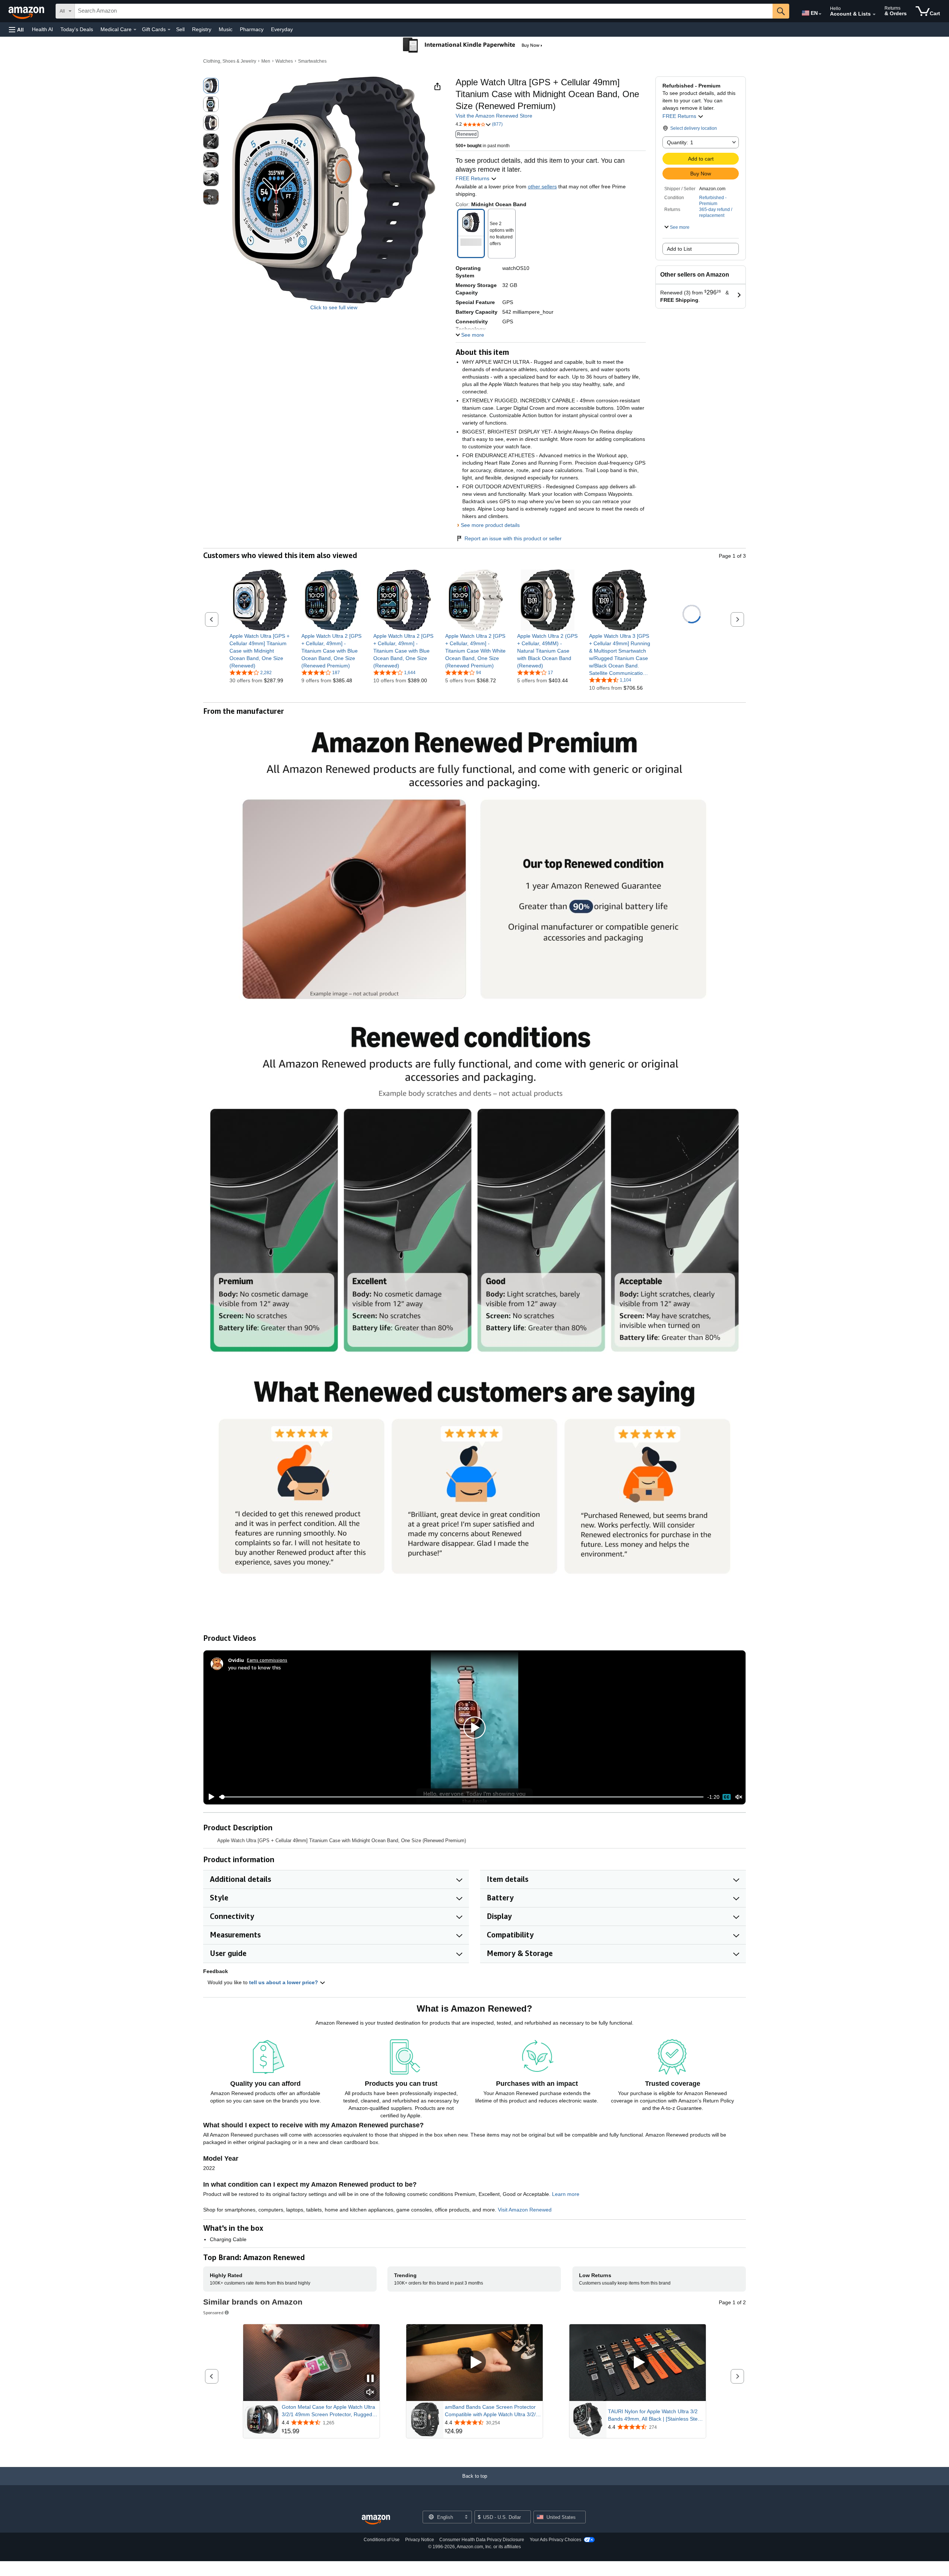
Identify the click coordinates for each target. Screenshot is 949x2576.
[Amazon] (27, 11)
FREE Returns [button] (680, 116)
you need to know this (254, 1667)
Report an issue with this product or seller (513, 538)
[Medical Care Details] (135, 30)
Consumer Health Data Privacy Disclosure (482, 2540)
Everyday (282, 29)
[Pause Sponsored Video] (370, 2379)
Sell (180, 29)
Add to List (679, 249)
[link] (260, 651)
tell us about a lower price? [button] (284, 1982)
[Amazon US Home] (376, 2520)
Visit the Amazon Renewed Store (494, 116)
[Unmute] (739, 1797)
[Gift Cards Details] (169, 30)
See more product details (490, 525)
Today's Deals (77, 29)
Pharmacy (252, 29)
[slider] (461, 1797)
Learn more (566, 2194)
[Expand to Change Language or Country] (820, 14)
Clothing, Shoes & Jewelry (230, 61)
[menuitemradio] (727, 1797)
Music (226, 29)
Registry (202, 29)
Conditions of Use (382, 2540)
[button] (16, 29)
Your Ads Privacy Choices (555, 2540)
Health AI (42, 29)
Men (266, 61)
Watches (284, 61)
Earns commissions (267, 1660)
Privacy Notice (420, 2540)
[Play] (209, 1797)
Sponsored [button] (213, 2313)
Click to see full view (334, 307)
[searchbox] (424, 11)
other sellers (542, 187)
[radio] (211, 86)
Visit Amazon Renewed (525, 2210)
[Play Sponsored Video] (474, 2363)
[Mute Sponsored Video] (370, 2393)
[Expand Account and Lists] (874, 14)
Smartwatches (312, 61)
